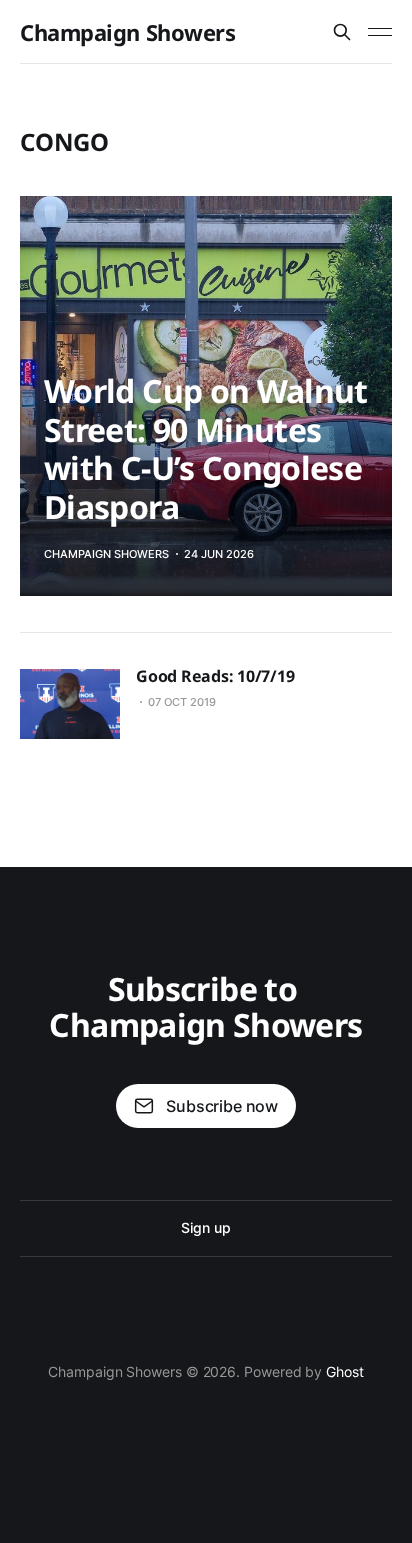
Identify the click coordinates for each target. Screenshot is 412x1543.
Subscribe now (222, 1106)
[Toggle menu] (380, 32)
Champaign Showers (128, 32)
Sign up (205, 1227)
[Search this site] (342, 32)
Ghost (345, 1371)
